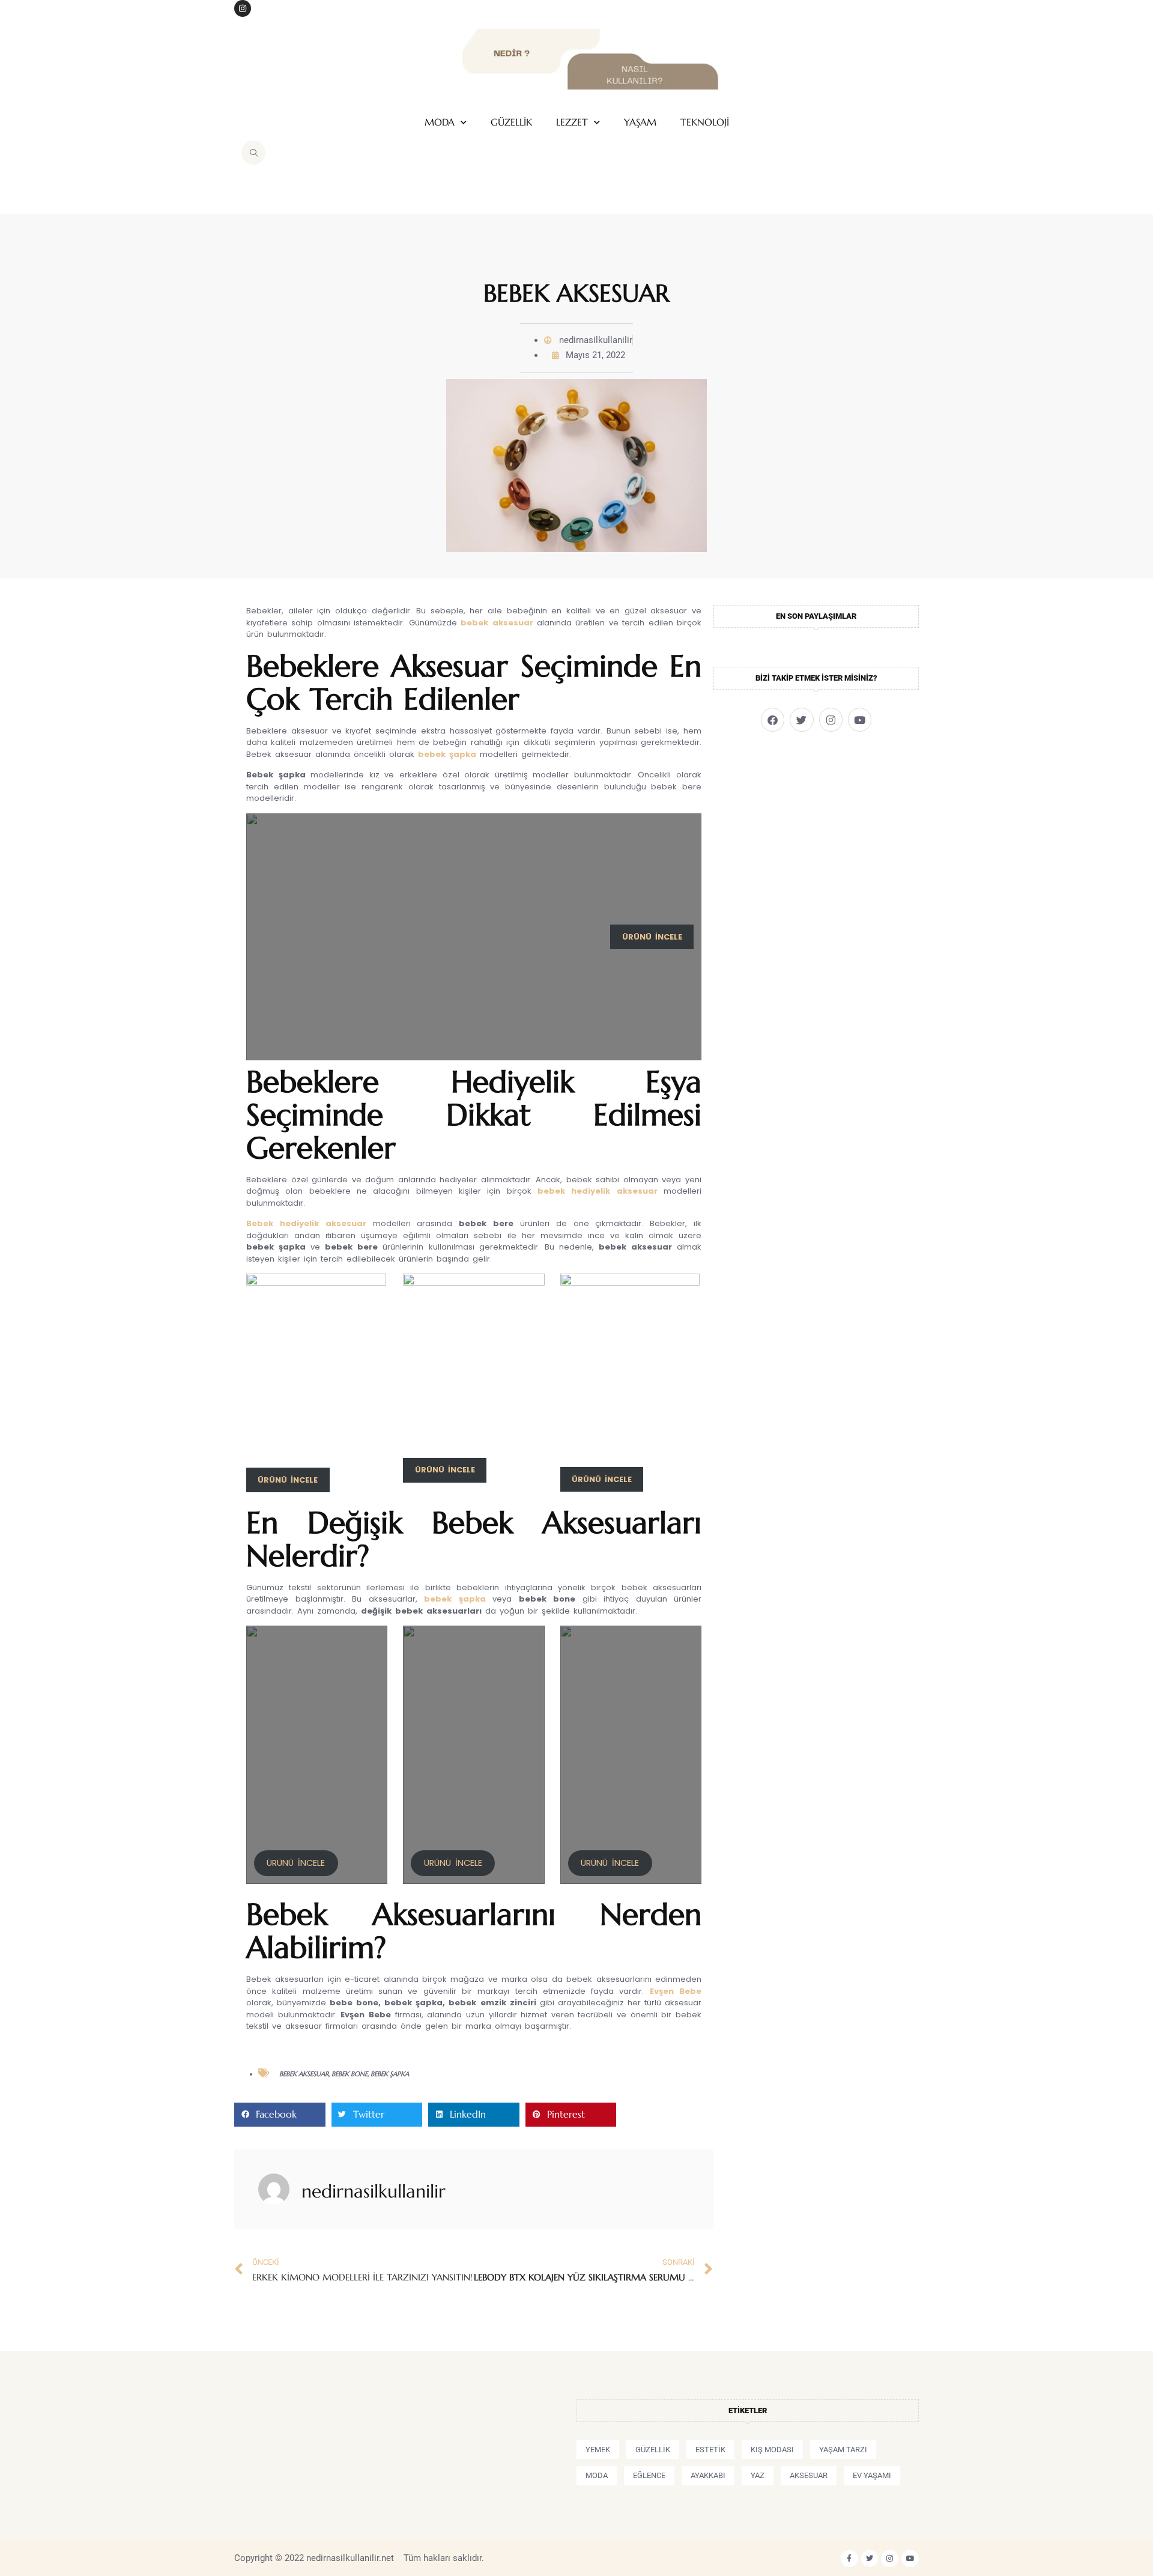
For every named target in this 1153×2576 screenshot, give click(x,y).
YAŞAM (640, 122)
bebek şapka (447, 754)
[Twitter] (801, 719)
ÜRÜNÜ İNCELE (296, 1863)
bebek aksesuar (497, 623)
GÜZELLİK (511, 122)
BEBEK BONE (350, 2074)
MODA (440, 122)
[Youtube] (860, 719)
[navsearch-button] (253, 153)
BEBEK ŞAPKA (390, 2074)
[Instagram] (243, 8)
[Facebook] (773, 719)
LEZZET (572, 122)
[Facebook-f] (849, 2559)
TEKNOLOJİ (705, 122)
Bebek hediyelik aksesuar (306, 1223)
